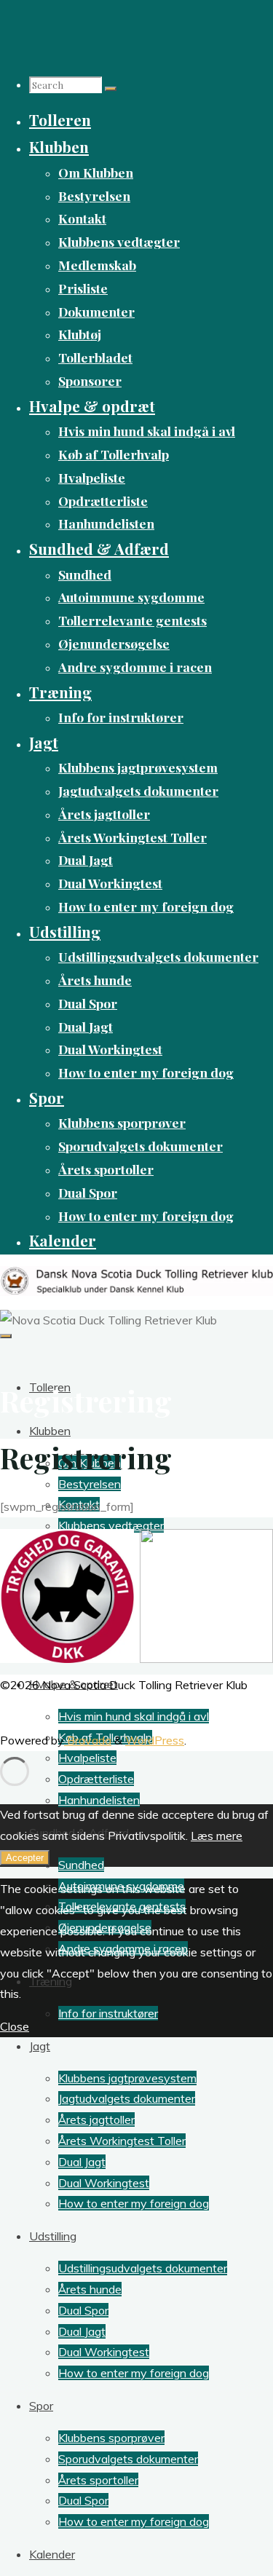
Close (15, 2026)
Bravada (88, 1740)
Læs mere (217, 1836)
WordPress (155, 1740)
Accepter (25, 1858)
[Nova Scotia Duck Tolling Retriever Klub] (136, 1292)
